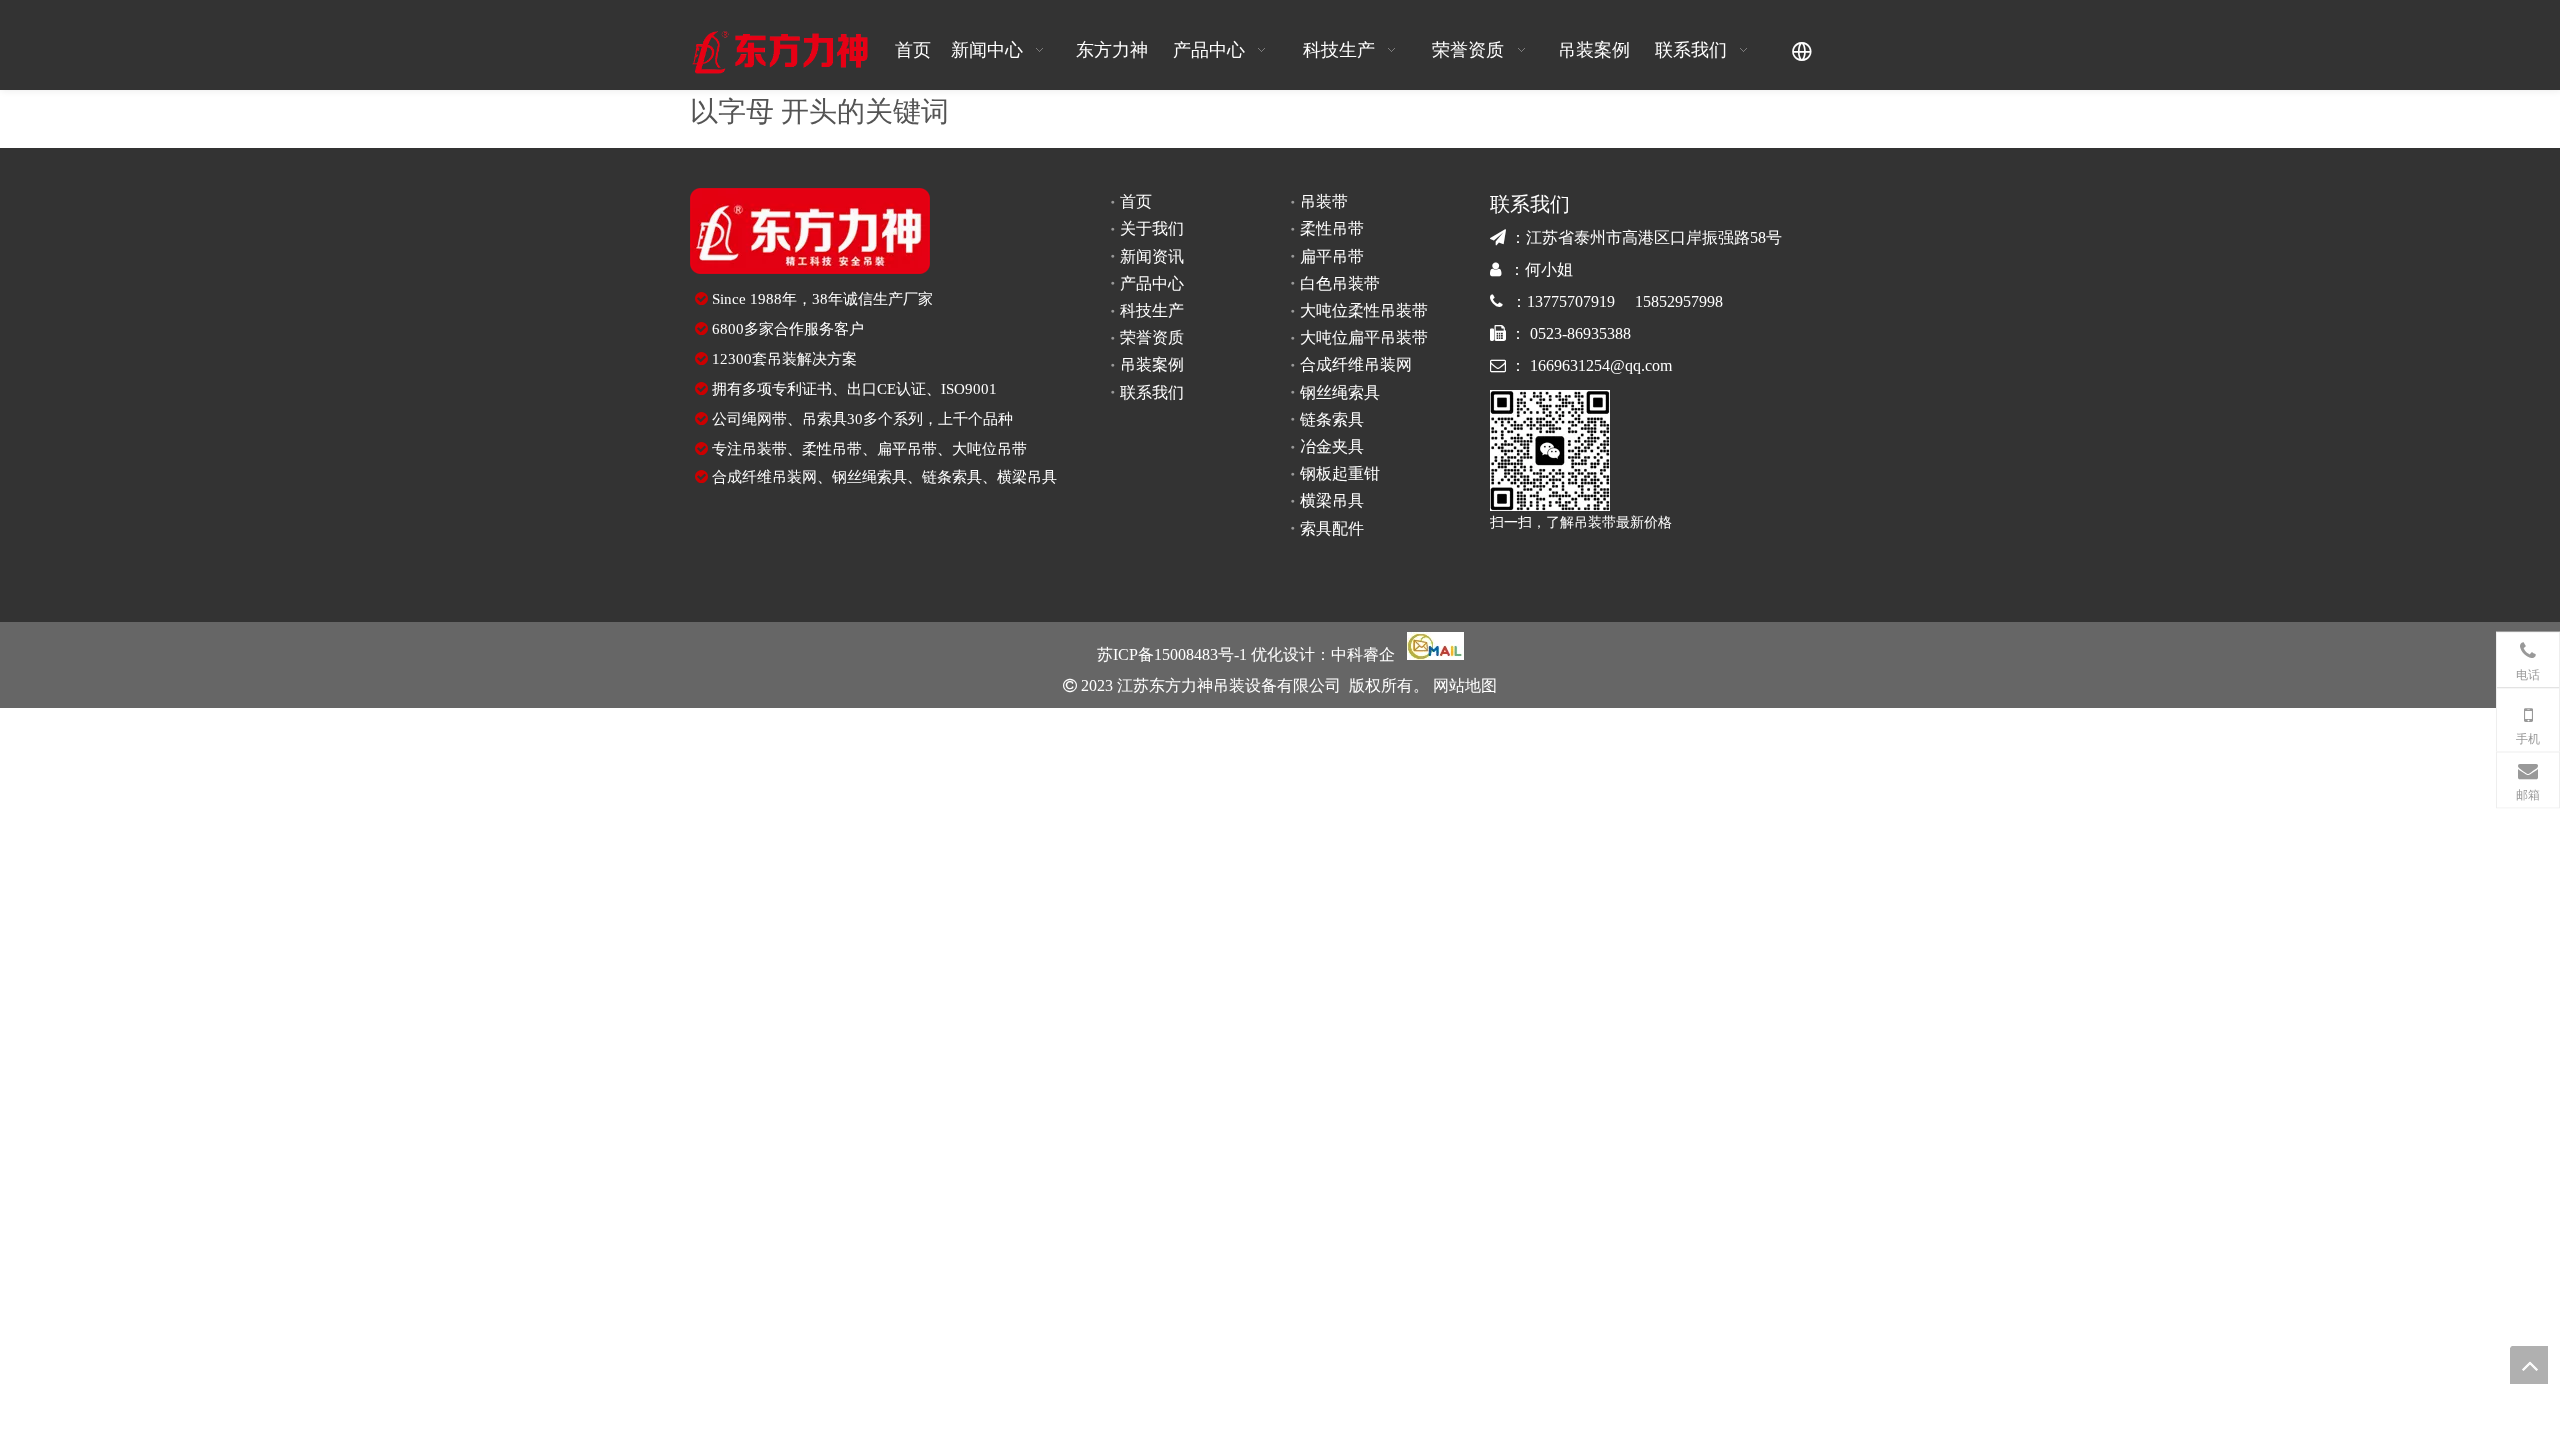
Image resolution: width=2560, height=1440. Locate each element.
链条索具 (952, 477)
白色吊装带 (1340, 283)
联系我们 (1152, 392)
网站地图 (1463, 685)
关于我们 (1152, 228)
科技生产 (1152, 310)
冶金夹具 (1332, 446)
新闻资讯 (1152, 256)
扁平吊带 (907, 449)
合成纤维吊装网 (764, 477)
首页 (1136, 201)
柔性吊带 (832, 449)
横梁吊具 (1027, 477)
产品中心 (1152, 283)
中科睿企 (1363, 654)
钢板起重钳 (1340, 473)
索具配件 (1332, 528)
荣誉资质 (1152, 337)
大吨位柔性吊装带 (1364, 310)
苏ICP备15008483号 (1165, 654)
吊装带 (764, 449)
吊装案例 (1152, 364)
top (2529, 1365)
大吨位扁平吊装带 (1364, 337)
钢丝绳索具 (869, 477)
